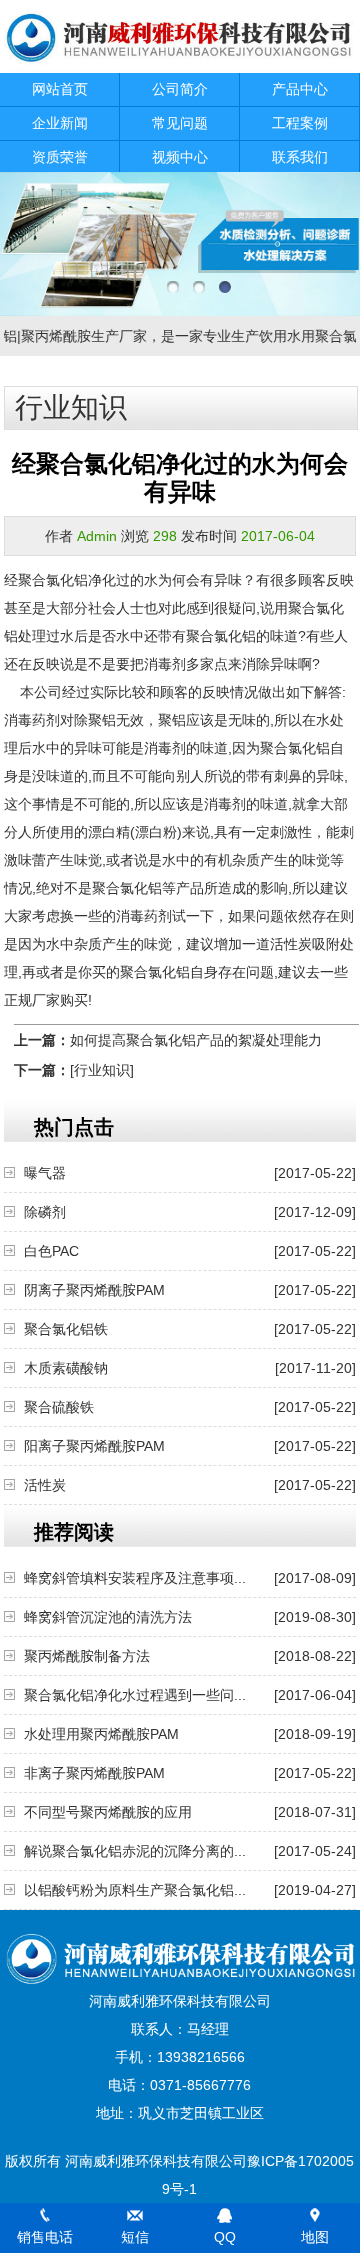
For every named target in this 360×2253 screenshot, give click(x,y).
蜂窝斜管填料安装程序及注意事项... (135, 1578)
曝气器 (45, 1173)
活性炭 (45, 1485)
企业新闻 (60, 123)
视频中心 (180, 157)
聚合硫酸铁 (59, 1407)
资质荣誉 (60, 157)
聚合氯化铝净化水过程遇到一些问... (135, 1695)
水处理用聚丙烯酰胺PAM (101, 1734)
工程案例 (300, 123)
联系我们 (300, 157)
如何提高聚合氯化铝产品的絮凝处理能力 (196, 1040)
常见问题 (180, 123)
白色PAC (51, 1251)
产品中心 (300, 89)
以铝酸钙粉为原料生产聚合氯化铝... (135, 1890)
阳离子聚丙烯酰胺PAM (94, 1446)
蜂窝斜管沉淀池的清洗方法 (108, 1617)
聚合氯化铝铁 (66, 1329)
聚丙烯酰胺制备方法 (87, 1656)
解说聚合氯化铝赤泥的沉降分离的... (135, 1851)
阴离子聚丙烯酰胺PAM (94, 1290)
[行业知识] (102, 1070)
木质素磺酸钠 (66, 1368)
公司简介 (180, 89)
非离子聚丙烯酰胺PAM (94, 1773)
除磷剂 (45, 1212)
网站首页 (60, 89)
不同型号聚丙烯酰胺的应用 (108, 1812)
